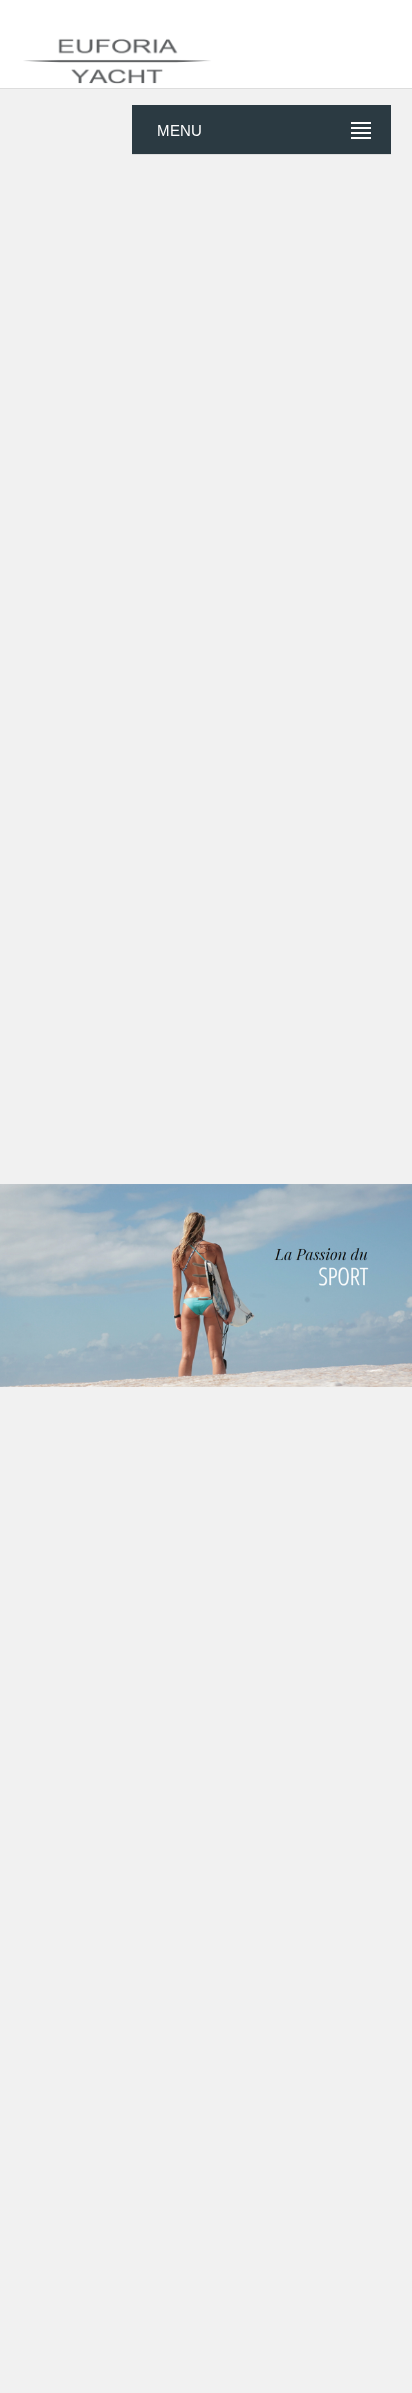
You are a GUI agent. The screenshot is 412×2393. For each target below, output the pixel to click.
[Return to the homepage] (206, 50)
